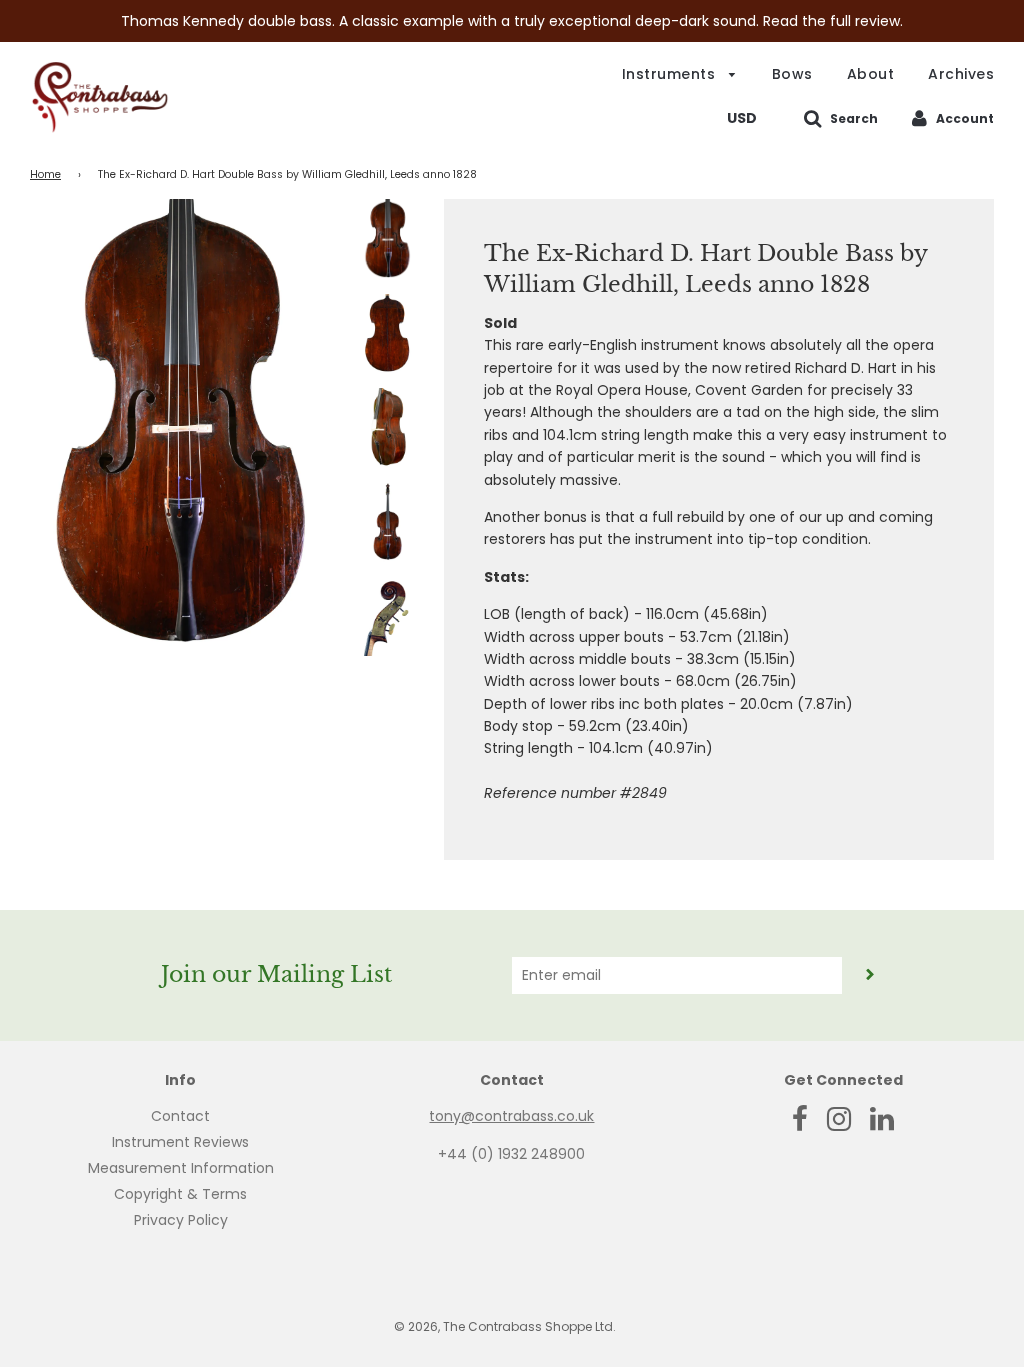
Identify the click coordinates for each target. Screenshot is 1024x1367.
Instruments (671, 74)
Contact (180, 1116)
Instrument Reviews (180, 1142)
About (871, 74)
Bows (792, 74)
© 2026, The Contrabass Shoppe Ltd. (505, 1326)
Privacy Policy (181, 1220)
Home (45, 174)
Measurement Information (181, 1168)
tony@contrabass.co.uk (511, 1116)
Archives (961, 74)
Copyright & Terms (180, 1194)
